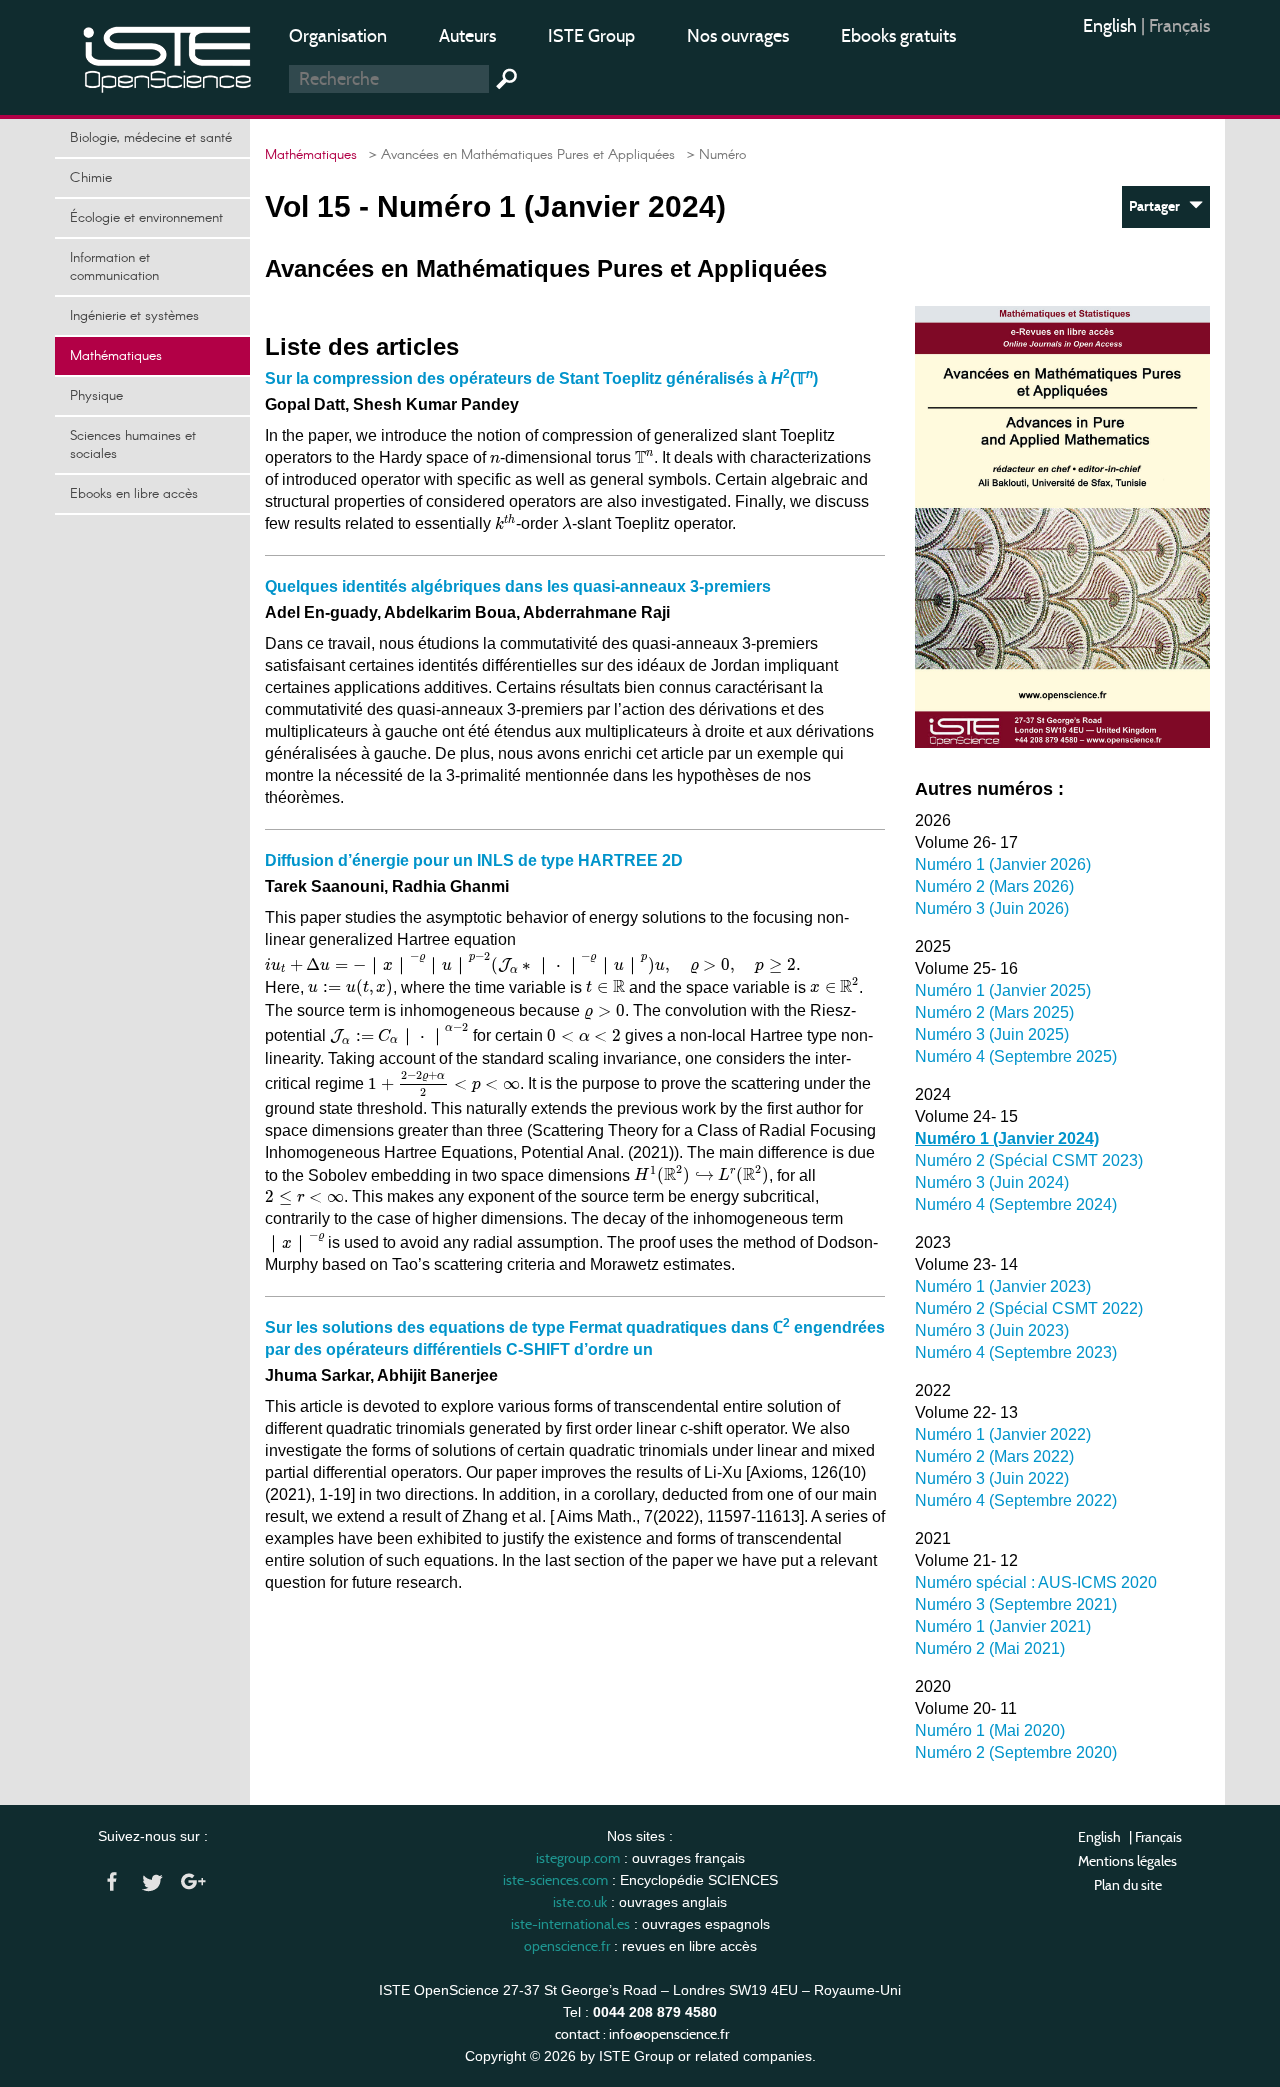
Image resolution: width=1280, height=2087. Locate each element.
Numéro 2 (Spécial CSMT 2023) (1029, 1160)
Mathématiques (116, 356)
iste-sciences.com (555, 1880)
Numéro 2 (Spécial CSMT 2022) (1029, 1308)
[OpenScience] (168, 55)
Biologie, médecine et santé (151, 138)
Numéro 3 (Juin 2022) (992, 1478)
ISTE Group (591, 36)
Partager (1159, 206)
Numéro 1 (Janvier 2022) (1003, 1434)
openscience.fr (567, 1946)
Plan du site (1128, 1885)
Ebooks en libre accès (134, 494)
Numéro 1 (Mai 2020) (990, 1730)
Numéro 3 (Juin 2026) (992, 908)
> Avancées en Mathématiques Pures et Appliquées (518, 155)
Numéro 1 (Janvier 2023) (1003, 1286)
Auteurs (467, 36)
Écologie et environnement (146, 218)
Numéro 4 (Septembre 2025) (1016, 1056)
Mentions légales (1127, 1861)
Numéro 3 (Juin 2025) (992, 1034)
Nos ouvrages (738, 36)
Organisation (338, 36)
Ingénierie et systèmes (134, 316)
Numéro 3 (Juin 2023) (992, 1330)
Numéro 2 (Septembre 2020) (1016, 1752)
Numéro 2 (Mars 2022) (994, 1456)
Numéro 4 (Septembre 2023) (1016, 1352)
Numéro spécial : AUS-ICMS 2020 (1036, 1582)
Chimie (91, 178)
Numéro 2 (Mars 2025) (994, 1012)
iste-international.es (570, 1924)
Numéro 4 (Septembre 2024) (1016, 1204)
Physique (96, 396)
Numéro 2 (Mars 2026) (994, 886)
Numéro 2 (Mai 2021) (990, 1648)
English (1112, 26)
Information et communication (114, 267)
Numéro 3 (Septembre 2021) (1016, 1604)
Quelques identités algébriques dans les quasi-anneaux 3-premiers (518, 586)
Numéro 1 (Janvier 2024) (1007, 1138)
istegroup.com (578, 1858)
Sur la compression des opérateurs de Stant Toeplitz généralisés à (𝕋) (541, 378)
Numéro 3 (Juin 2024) (992, 1182)
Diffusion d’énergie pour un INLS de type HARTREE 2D (474, 860)
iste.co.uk (580, 1902)
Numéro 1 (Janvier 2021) (1003, 1626)
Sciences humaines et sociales (133, 445)
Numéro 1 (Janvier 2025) (1003, 990)
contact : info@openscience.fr (642, 2034)
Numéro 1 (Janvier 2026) (1003, 864)
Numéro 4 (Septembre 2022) (1016, 1500)
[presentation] (495, 459)
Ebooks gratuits (898, 36)
